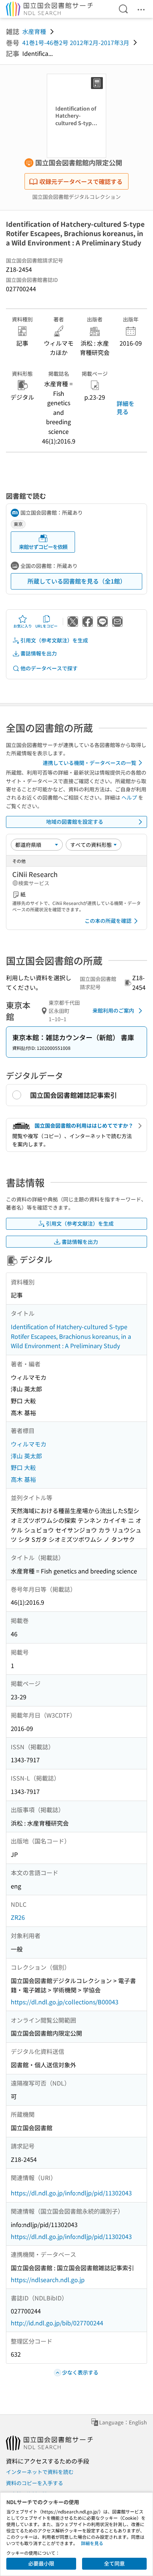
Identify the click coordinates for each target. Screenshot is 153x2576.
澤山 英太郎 (26, 1456)
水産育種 (34, 31)
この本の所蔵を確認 (108, 921)
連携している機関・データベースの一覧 (89, 763)
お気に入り (23, 626)
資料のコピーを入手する (35, 2483)
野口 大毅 (23, 1467)
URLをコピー (46, 626)
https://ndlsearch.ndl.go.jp (48, 2280)
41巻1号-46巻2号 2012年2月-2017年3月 (76, 42)
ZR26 (18, 1917)
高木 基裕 (23, 1479)
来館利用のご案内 (113, 1010)
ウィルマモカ (29, 1444)
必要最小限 (41, 2563)
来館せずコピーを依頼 (43, 547)
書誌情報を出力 (39, 653)
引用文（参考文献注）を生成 (54, 640)
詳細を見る (126, 407)
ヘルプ (129, 797)
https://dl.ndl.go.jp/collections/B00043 (65, 2002)
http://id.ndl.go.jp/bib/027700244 (57, 2323)
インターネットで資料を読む (40, 2472)
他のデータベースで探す (49, 668)
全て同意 (114, 2563)
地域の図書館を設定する (75, 822)
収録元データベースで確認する (81, 181)
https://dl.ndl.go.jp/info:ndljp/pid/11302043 (71, 2193)
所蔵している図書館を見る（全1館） (77, 581)
